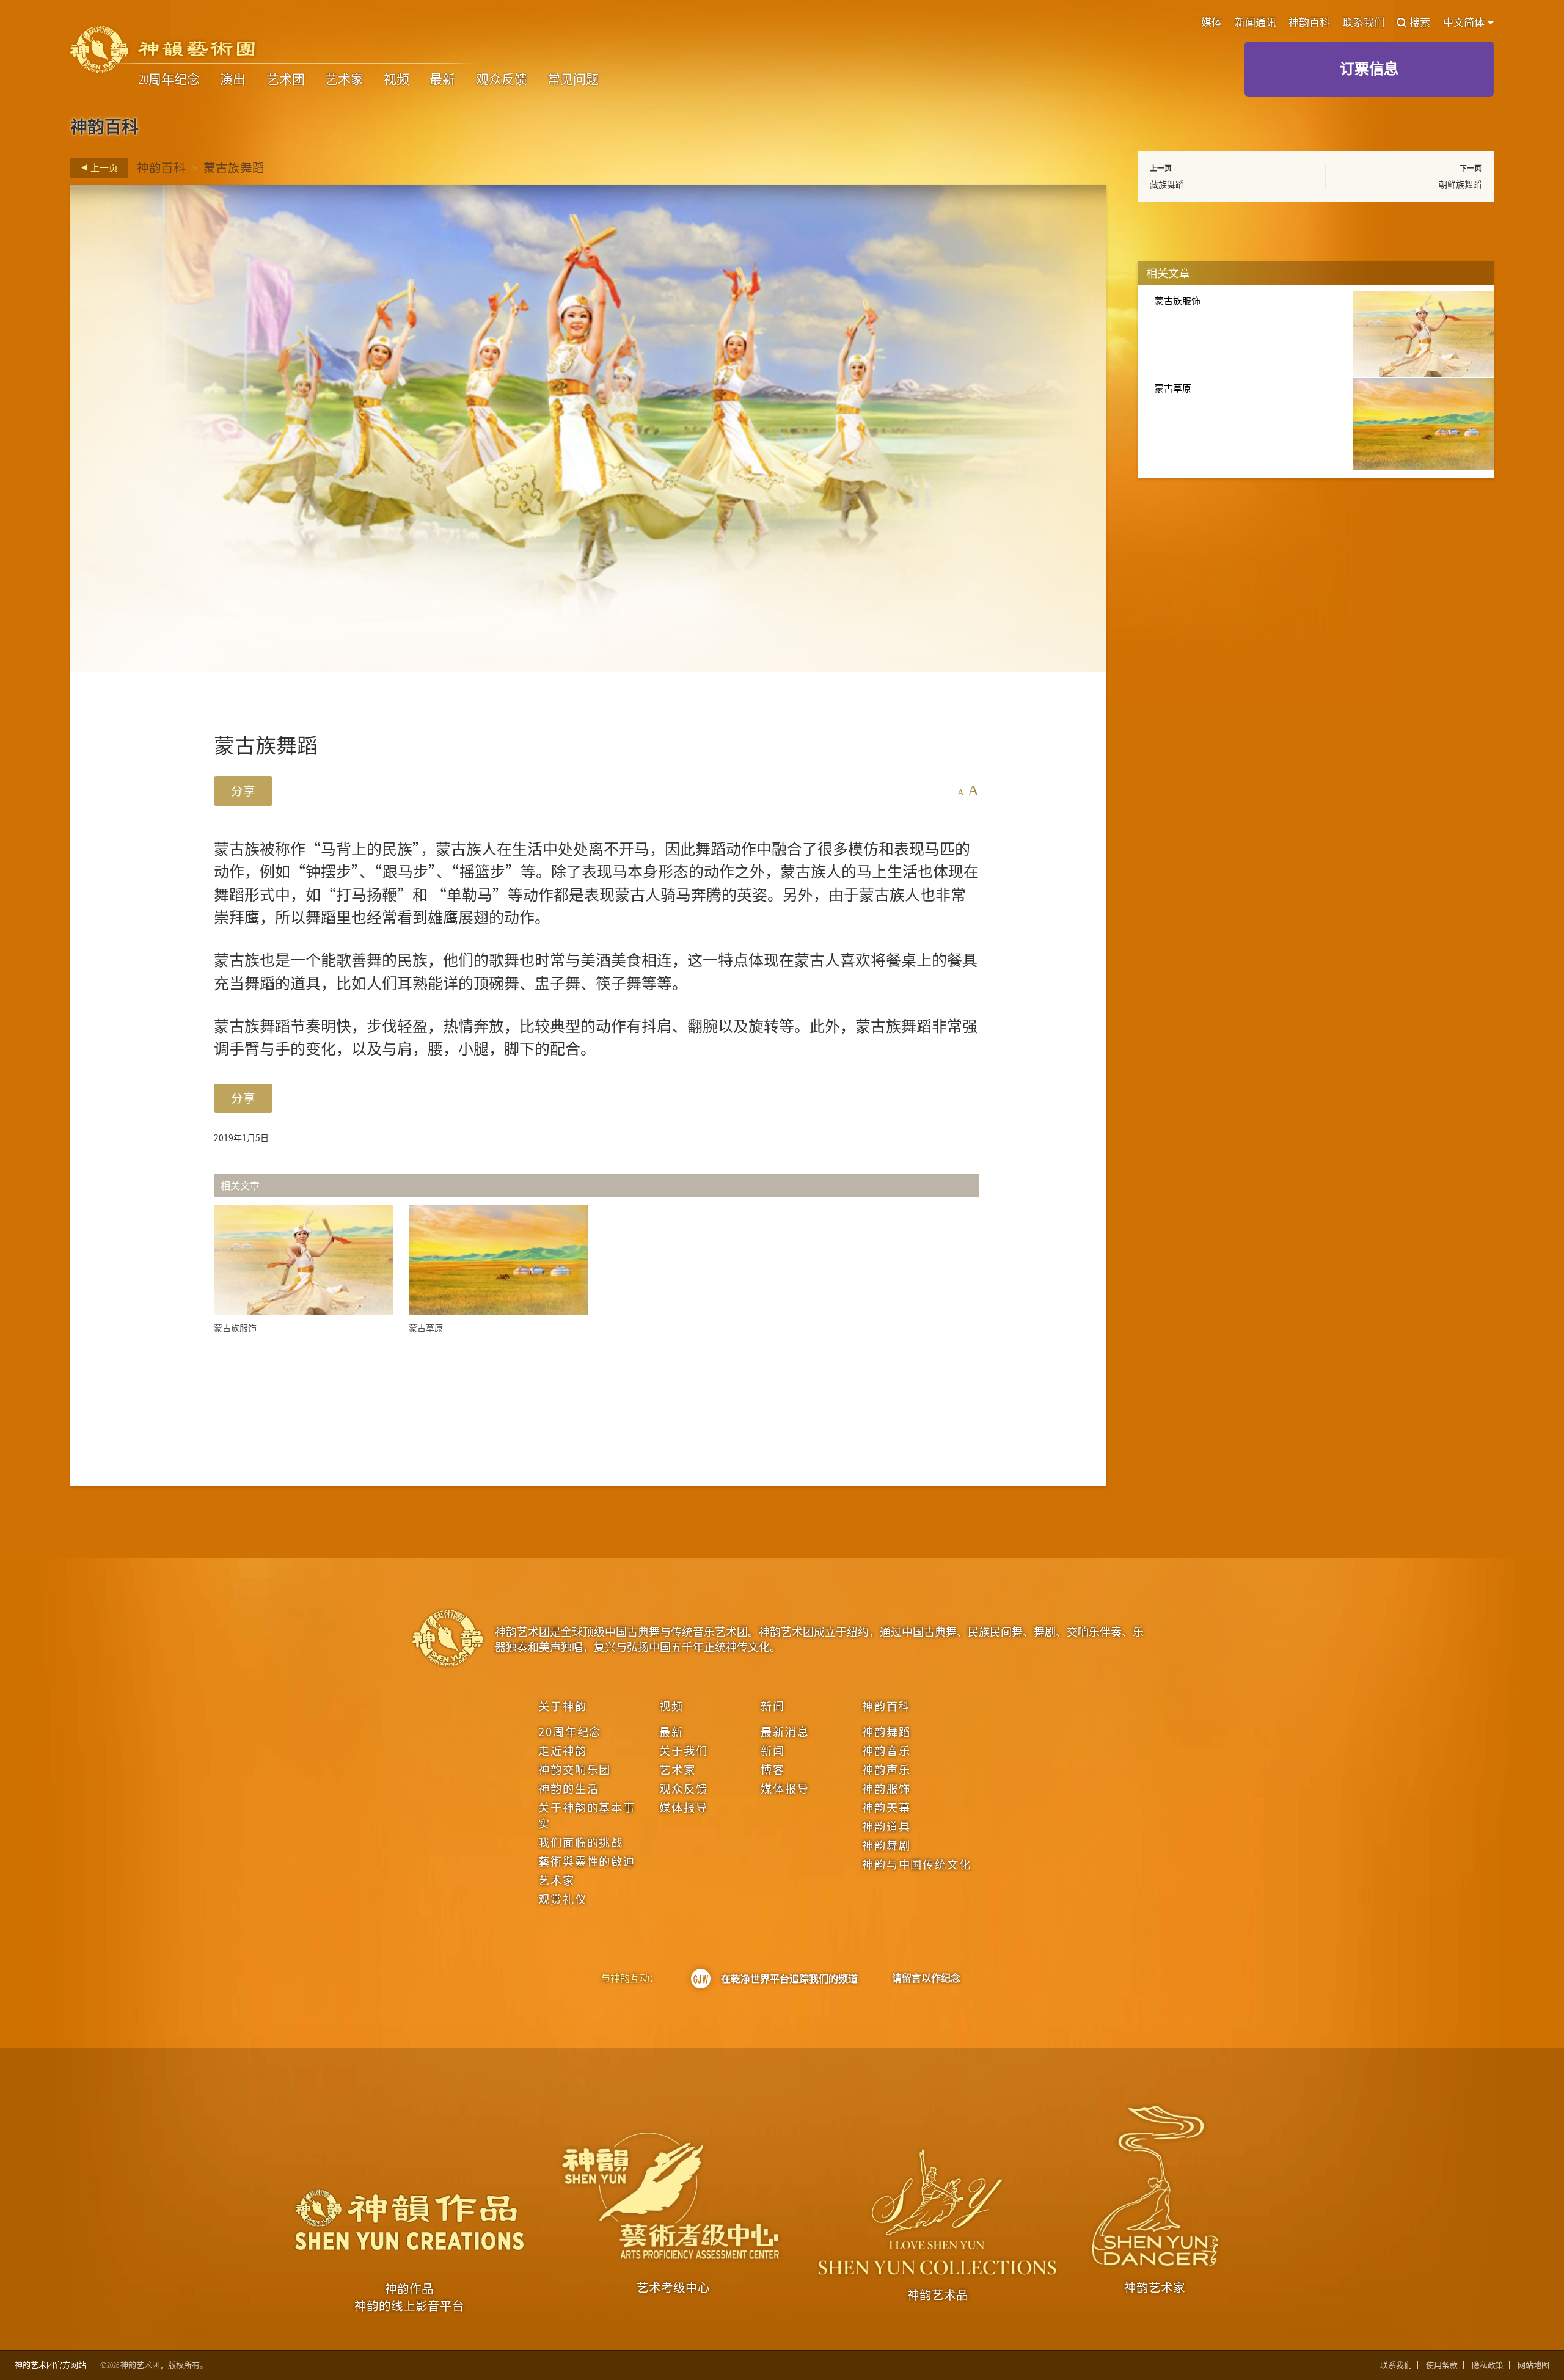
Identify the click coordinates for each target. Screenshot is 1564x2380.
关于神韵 (562, 1706)
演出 (233, 79)
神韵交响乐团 (575, 1769)
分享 (243, 791)
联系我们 (1364, 23)
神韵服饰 (886, 1788)
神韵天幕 (886, 1807)
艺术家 (344, 79)
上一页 (103, 167)
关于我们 (683, 1750)
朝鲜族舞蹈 (1460, 184)
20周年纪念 (169, 79)
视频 (396, 79)
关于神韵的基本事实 (587, 1815)
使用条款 (1442, 2365)
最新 (442, 79)
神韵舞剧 (886, 1845)
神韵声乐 (886, 1769)
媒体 (1211, 23)
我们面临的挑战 (581, 1842)
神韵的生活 (568, 1788)
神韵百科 (1309, 23)
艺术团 (286, 79)
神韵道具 (886, 1826)
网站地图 (1533, 2365)
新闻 (773, 1706)
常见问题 (573, 79)
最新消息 (785, 1731)
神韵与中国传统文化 (916, 1864)
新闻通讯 (1255, 23)
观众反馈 (502, 79)
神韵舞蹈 (886, 1731)
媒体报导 (683, 1807)
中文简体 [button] (1465, 23)
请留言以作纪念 (926, 1978)
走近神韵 (562, 1750)
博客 (773, 1769)
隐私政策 (1488, 2365)
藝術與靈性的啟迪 (587, 1861)
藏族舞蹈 (1167, 184)
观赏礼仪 (562, 1899)
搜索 (1420, 23)
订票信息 (1369, 68)
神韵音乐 (886, 1750)
